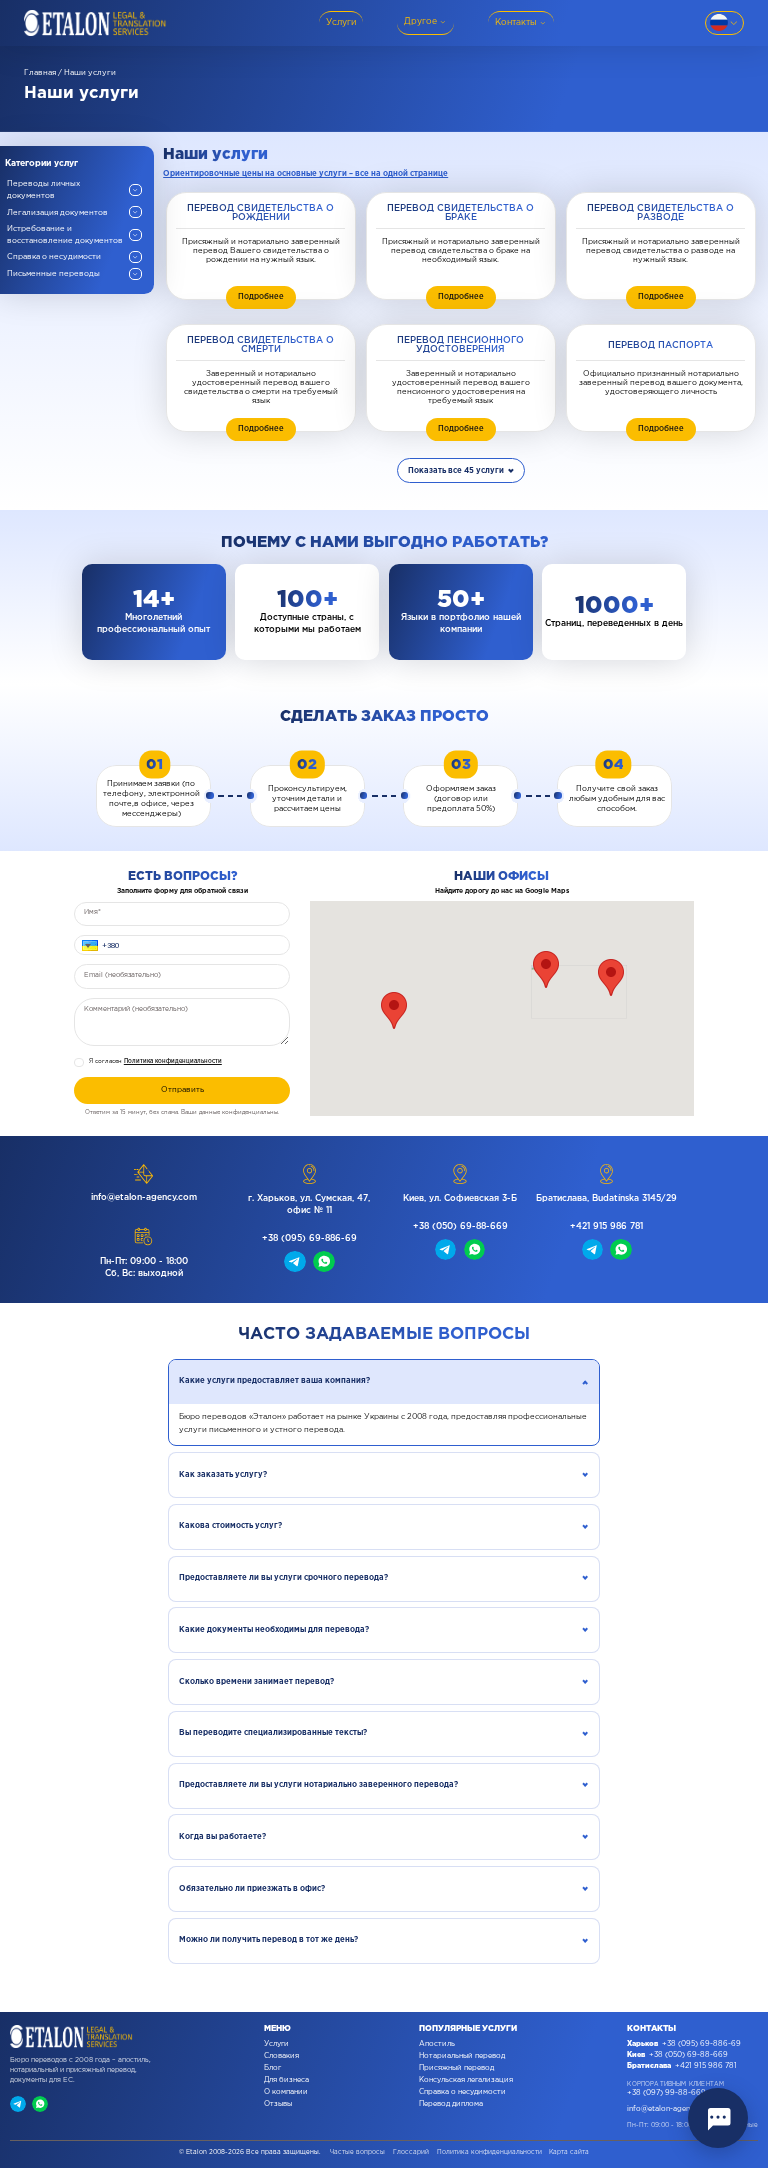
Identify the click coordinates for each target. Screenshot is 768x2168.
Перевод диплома (451, 2104)
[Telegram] (18, 2104)
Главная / (43, 72)
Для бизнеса (286, 2080)
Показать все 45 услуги (456, 470)
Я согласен (155, 1061)
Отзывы (278, 2104)
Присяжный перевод (456, 2068)
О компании (286, 2092)
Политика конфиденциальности (173, 1061)
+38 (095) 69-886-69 (309, 1238)
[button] (86, 944)
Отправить (182, 1089)
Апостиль (437, 2044)
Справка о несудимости (462, 2092)
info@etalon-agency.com (144, 1197)
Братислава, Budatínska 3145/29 (606, 1198)
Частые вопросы (357, 2152)
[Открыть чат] (718, 2118)
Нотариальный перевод (462, 2056)
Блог (272, 2068)
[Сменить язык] (724, 23)
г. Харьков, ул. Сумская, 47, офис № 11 (309, 1204)
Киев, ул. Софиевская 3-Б (460, 1198)
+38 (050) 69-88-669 (460, 1226)
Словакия (281, 2056)
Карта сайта (569, 2152)
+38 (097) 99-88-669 (666, 2093)
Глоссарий (411, 2152)
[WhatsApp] (40, 2104)
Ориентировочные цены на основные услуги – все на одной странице (305, 173)
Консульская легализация (466, 2080)
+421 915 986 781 (606, 1226)
